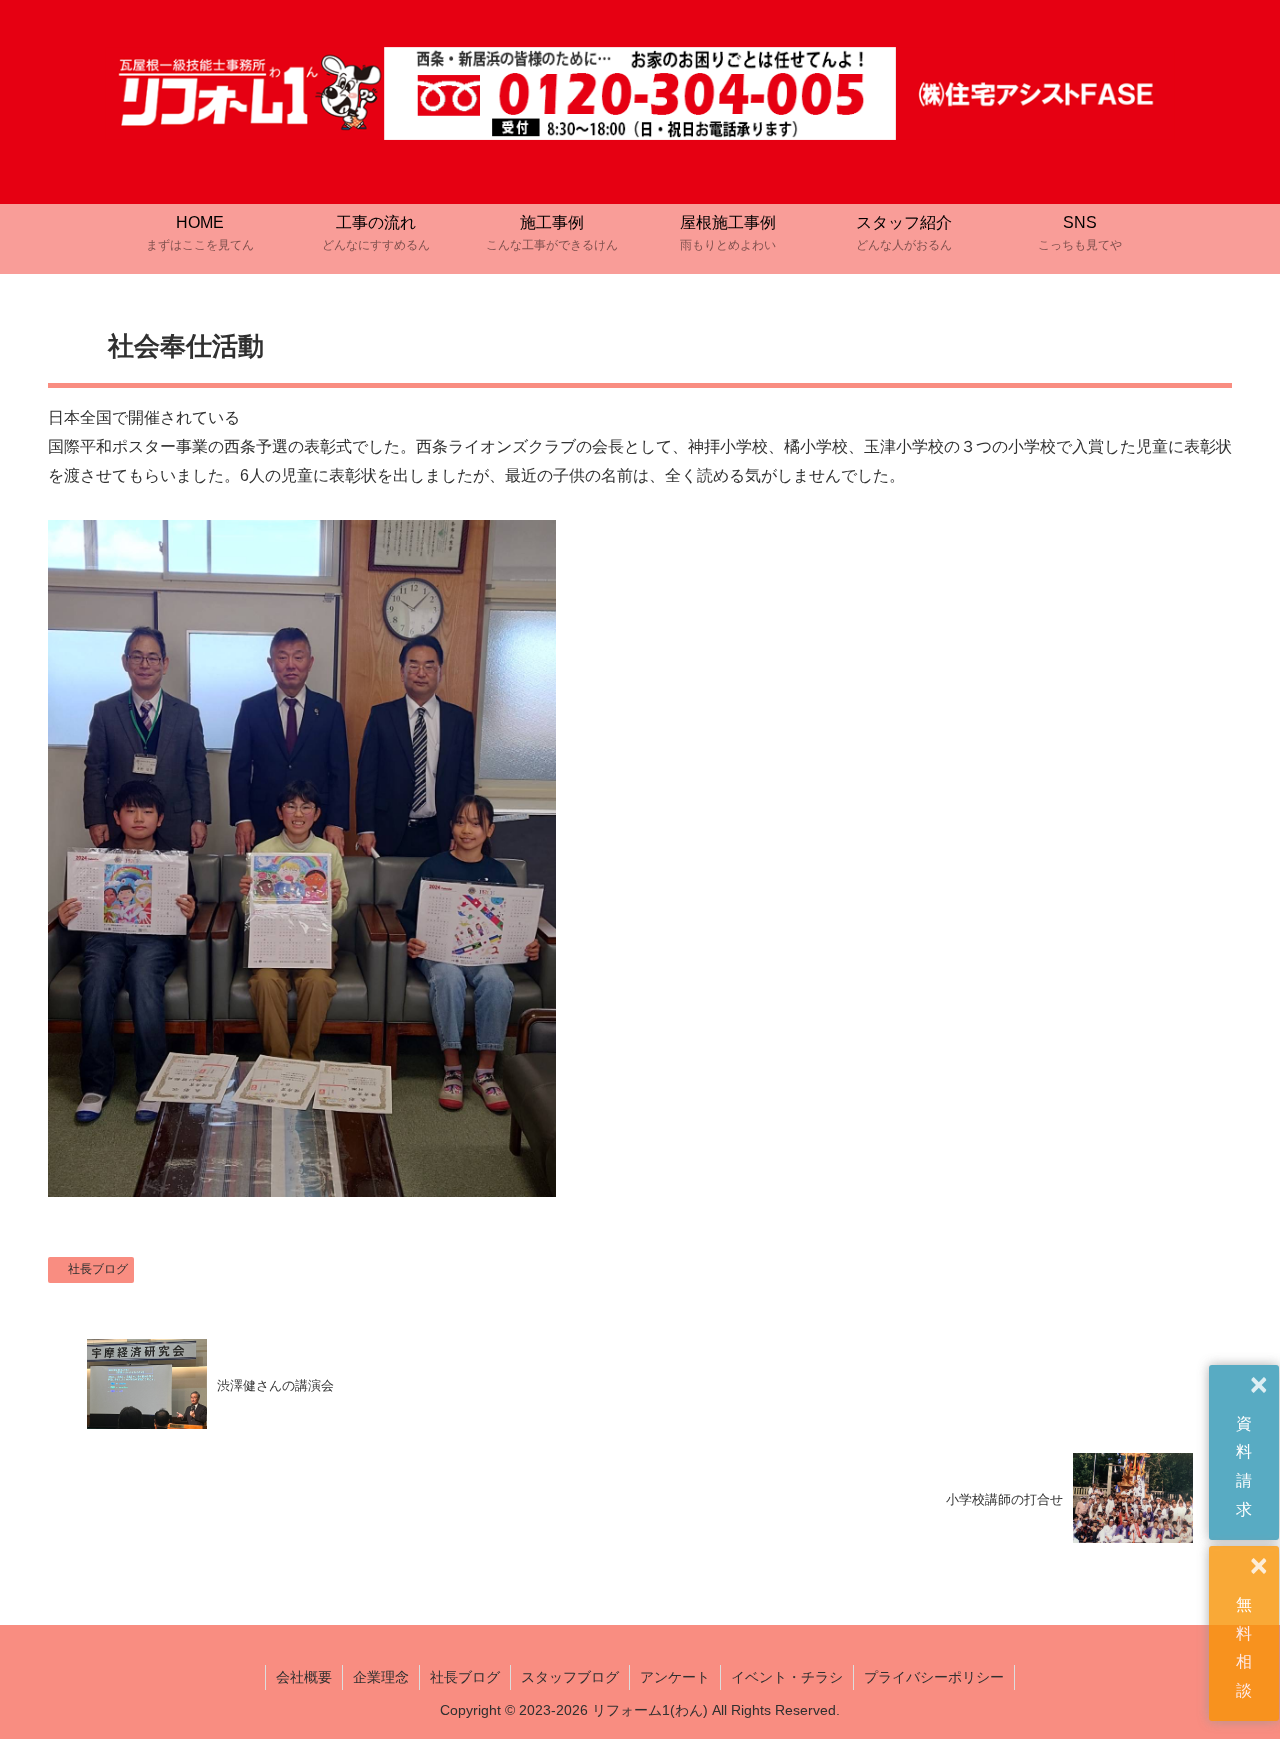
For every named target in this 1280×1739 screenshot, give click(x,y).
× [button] (1259, 1386)
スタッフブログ (570, 1677)
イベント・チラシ (787, 1677)
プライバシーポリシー (934, 1677)
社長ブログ (98, 1269)
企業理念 (381, 1677)
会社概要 (304, 1677)
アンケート (675, 1677)
